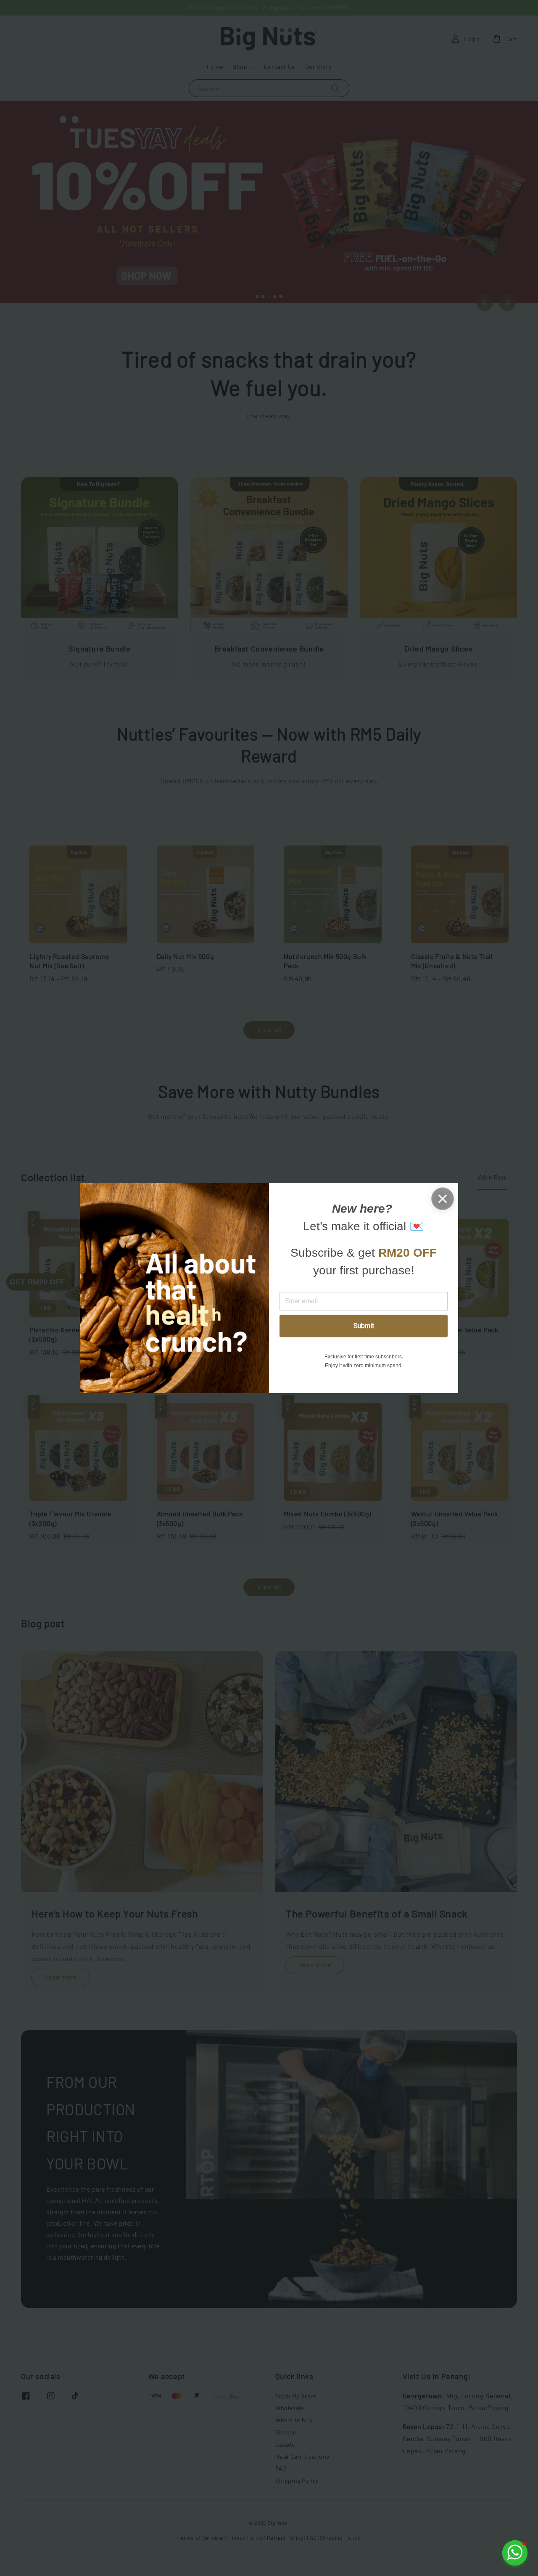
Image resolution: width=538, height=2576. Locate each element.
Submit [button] (364, 1326)
